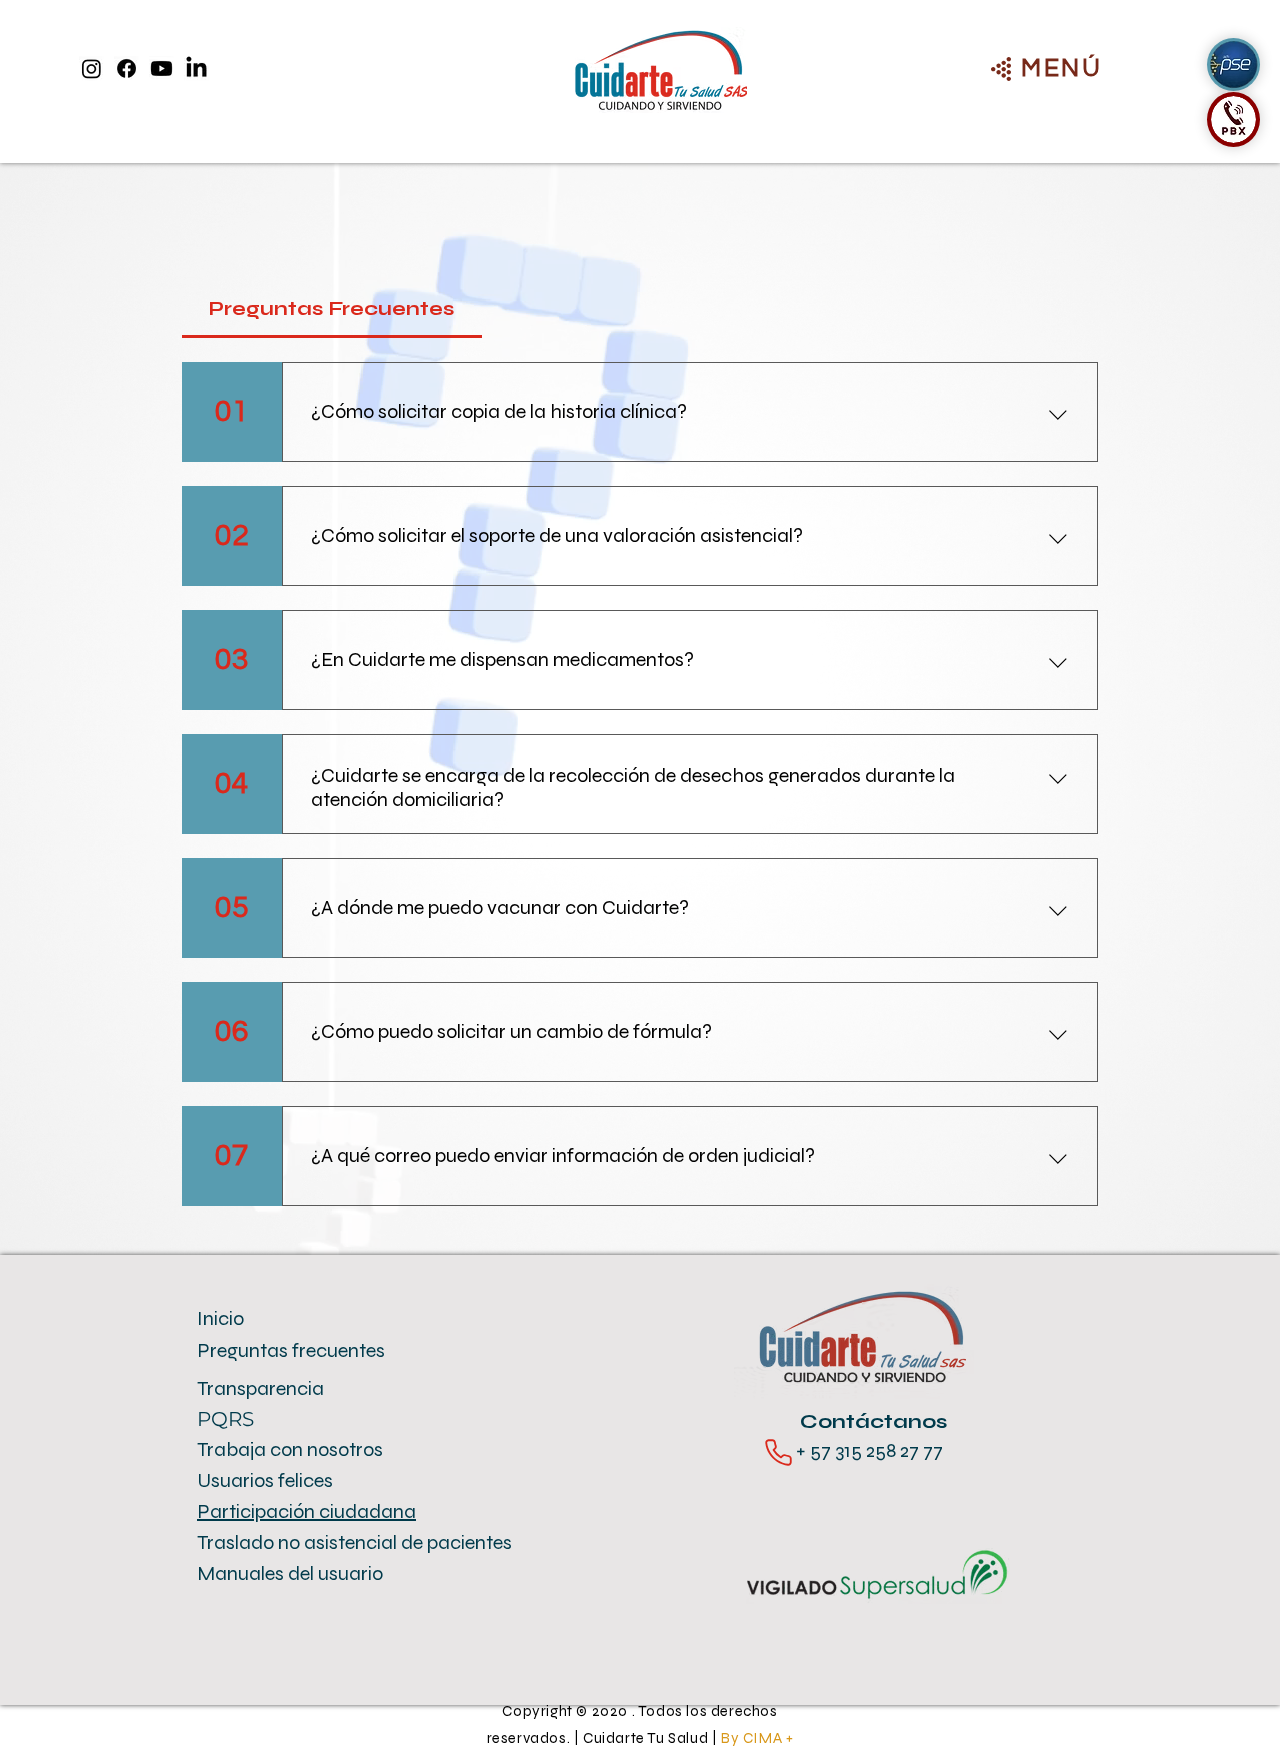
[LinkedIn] (196, 68)
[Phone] (778, 1452)
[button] (1061, 68)
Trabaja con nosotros (290, 1449)
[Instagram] (91, 68)
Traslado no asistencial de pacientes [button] (354, 1542)
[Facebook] (126, 68)
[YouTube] (161, 68)
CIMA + (768, 1738)
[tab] (332, 309)
